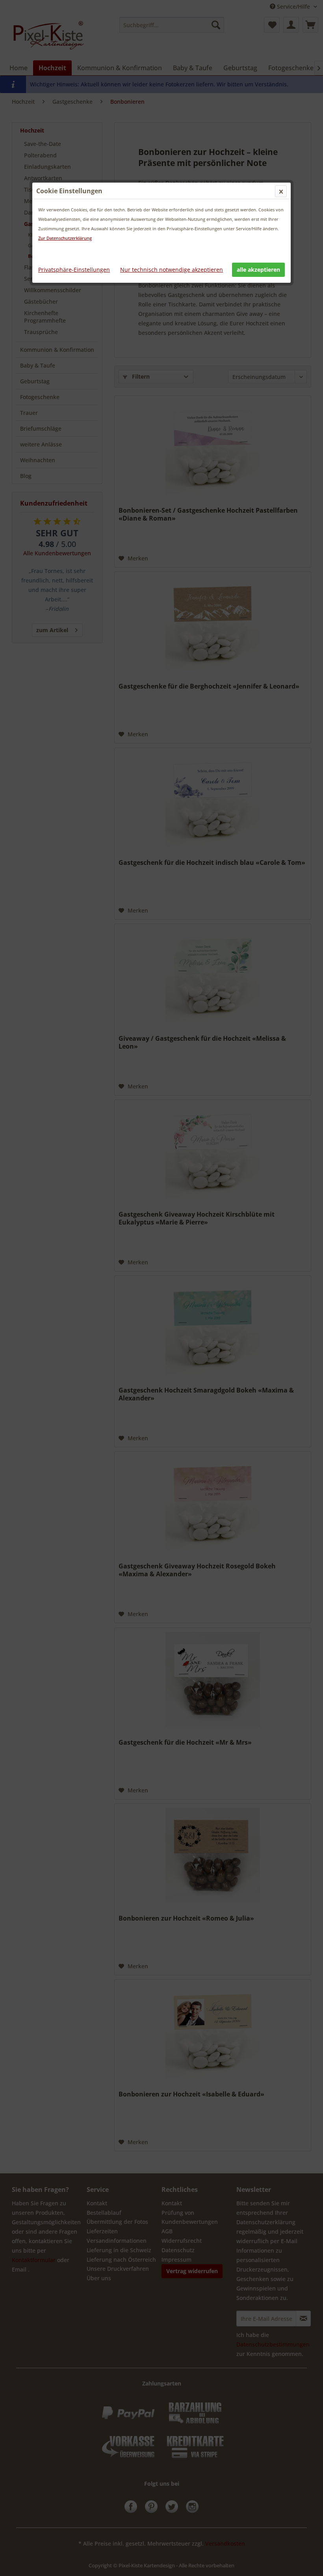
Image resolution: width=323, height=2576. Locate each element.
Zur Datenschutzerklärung (65, 238)
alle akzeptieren (258, 270)
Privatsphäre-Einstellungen (74, 270)
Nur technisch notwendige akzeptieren (172, 270)
